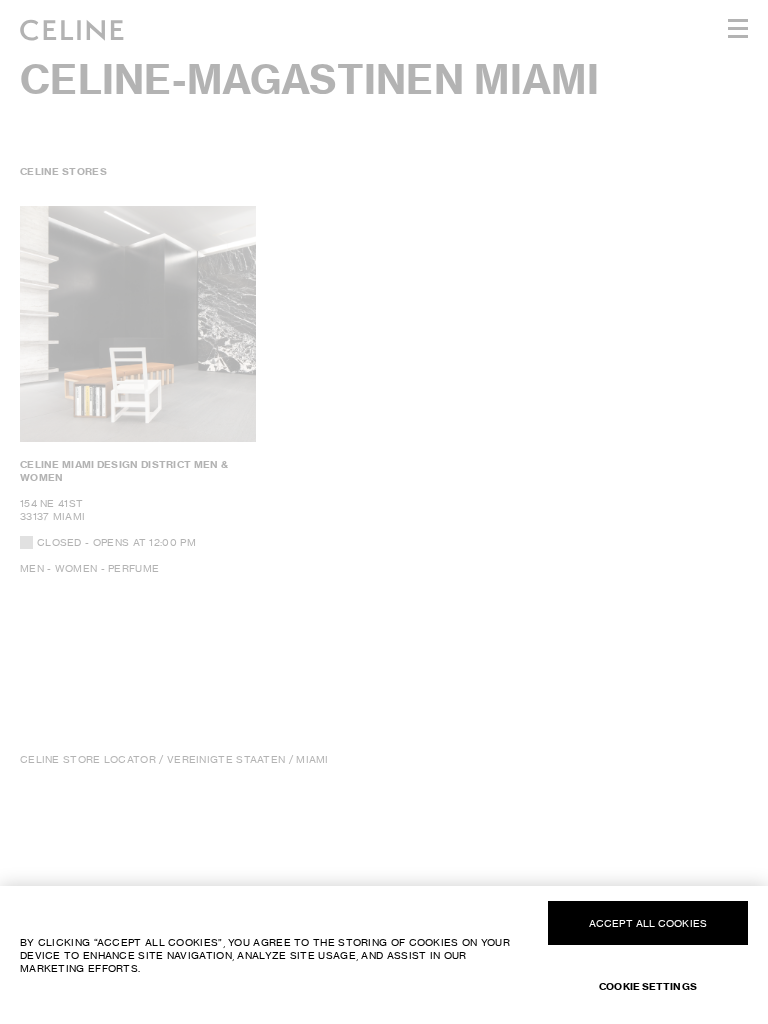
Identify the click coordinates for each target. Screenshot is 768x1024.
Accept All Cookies (648, 923)
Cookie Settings (648, 986)
